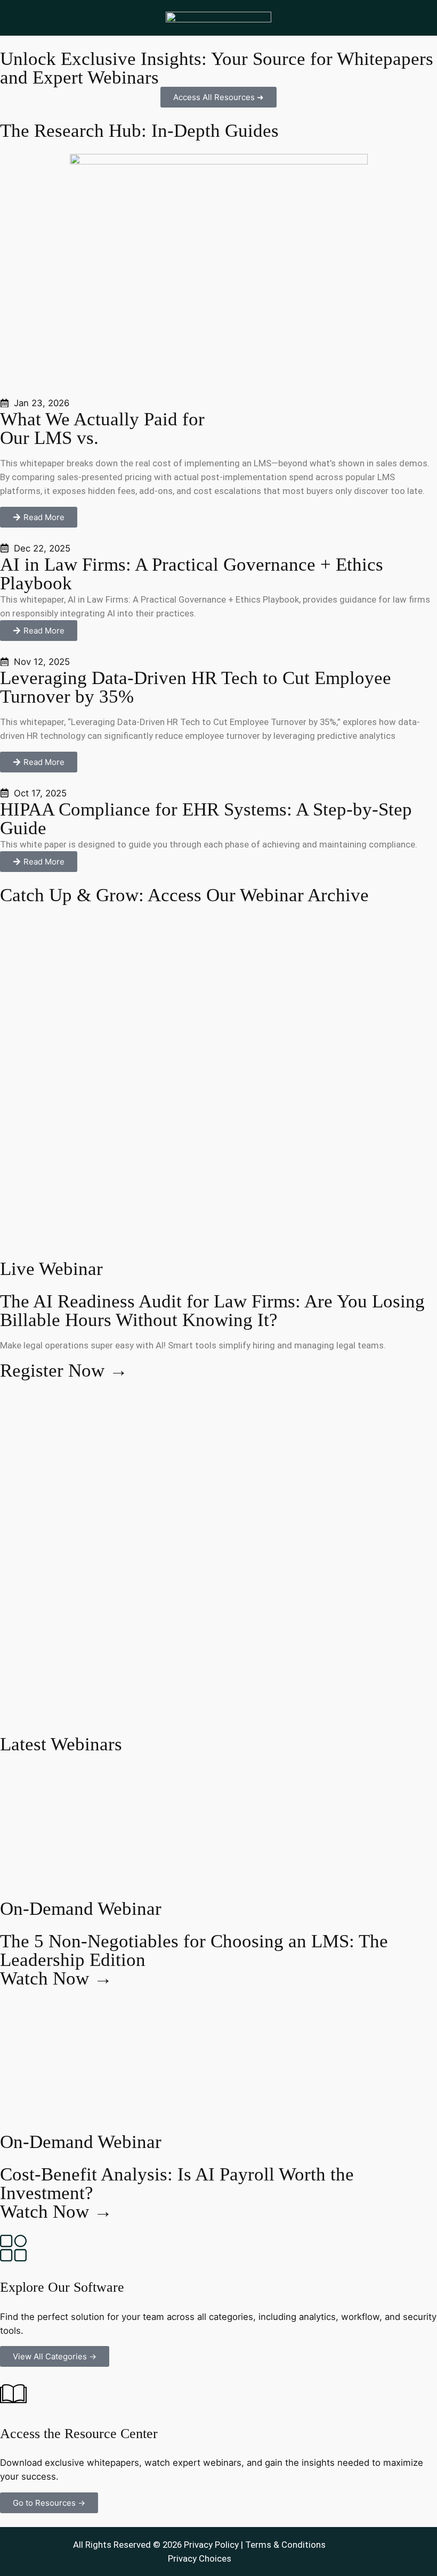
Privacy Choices (200, 2558)
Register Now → (64, 1371)
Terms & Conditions (285, 2545)
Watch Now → (56, 1978)
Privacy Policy (211, 2545)
